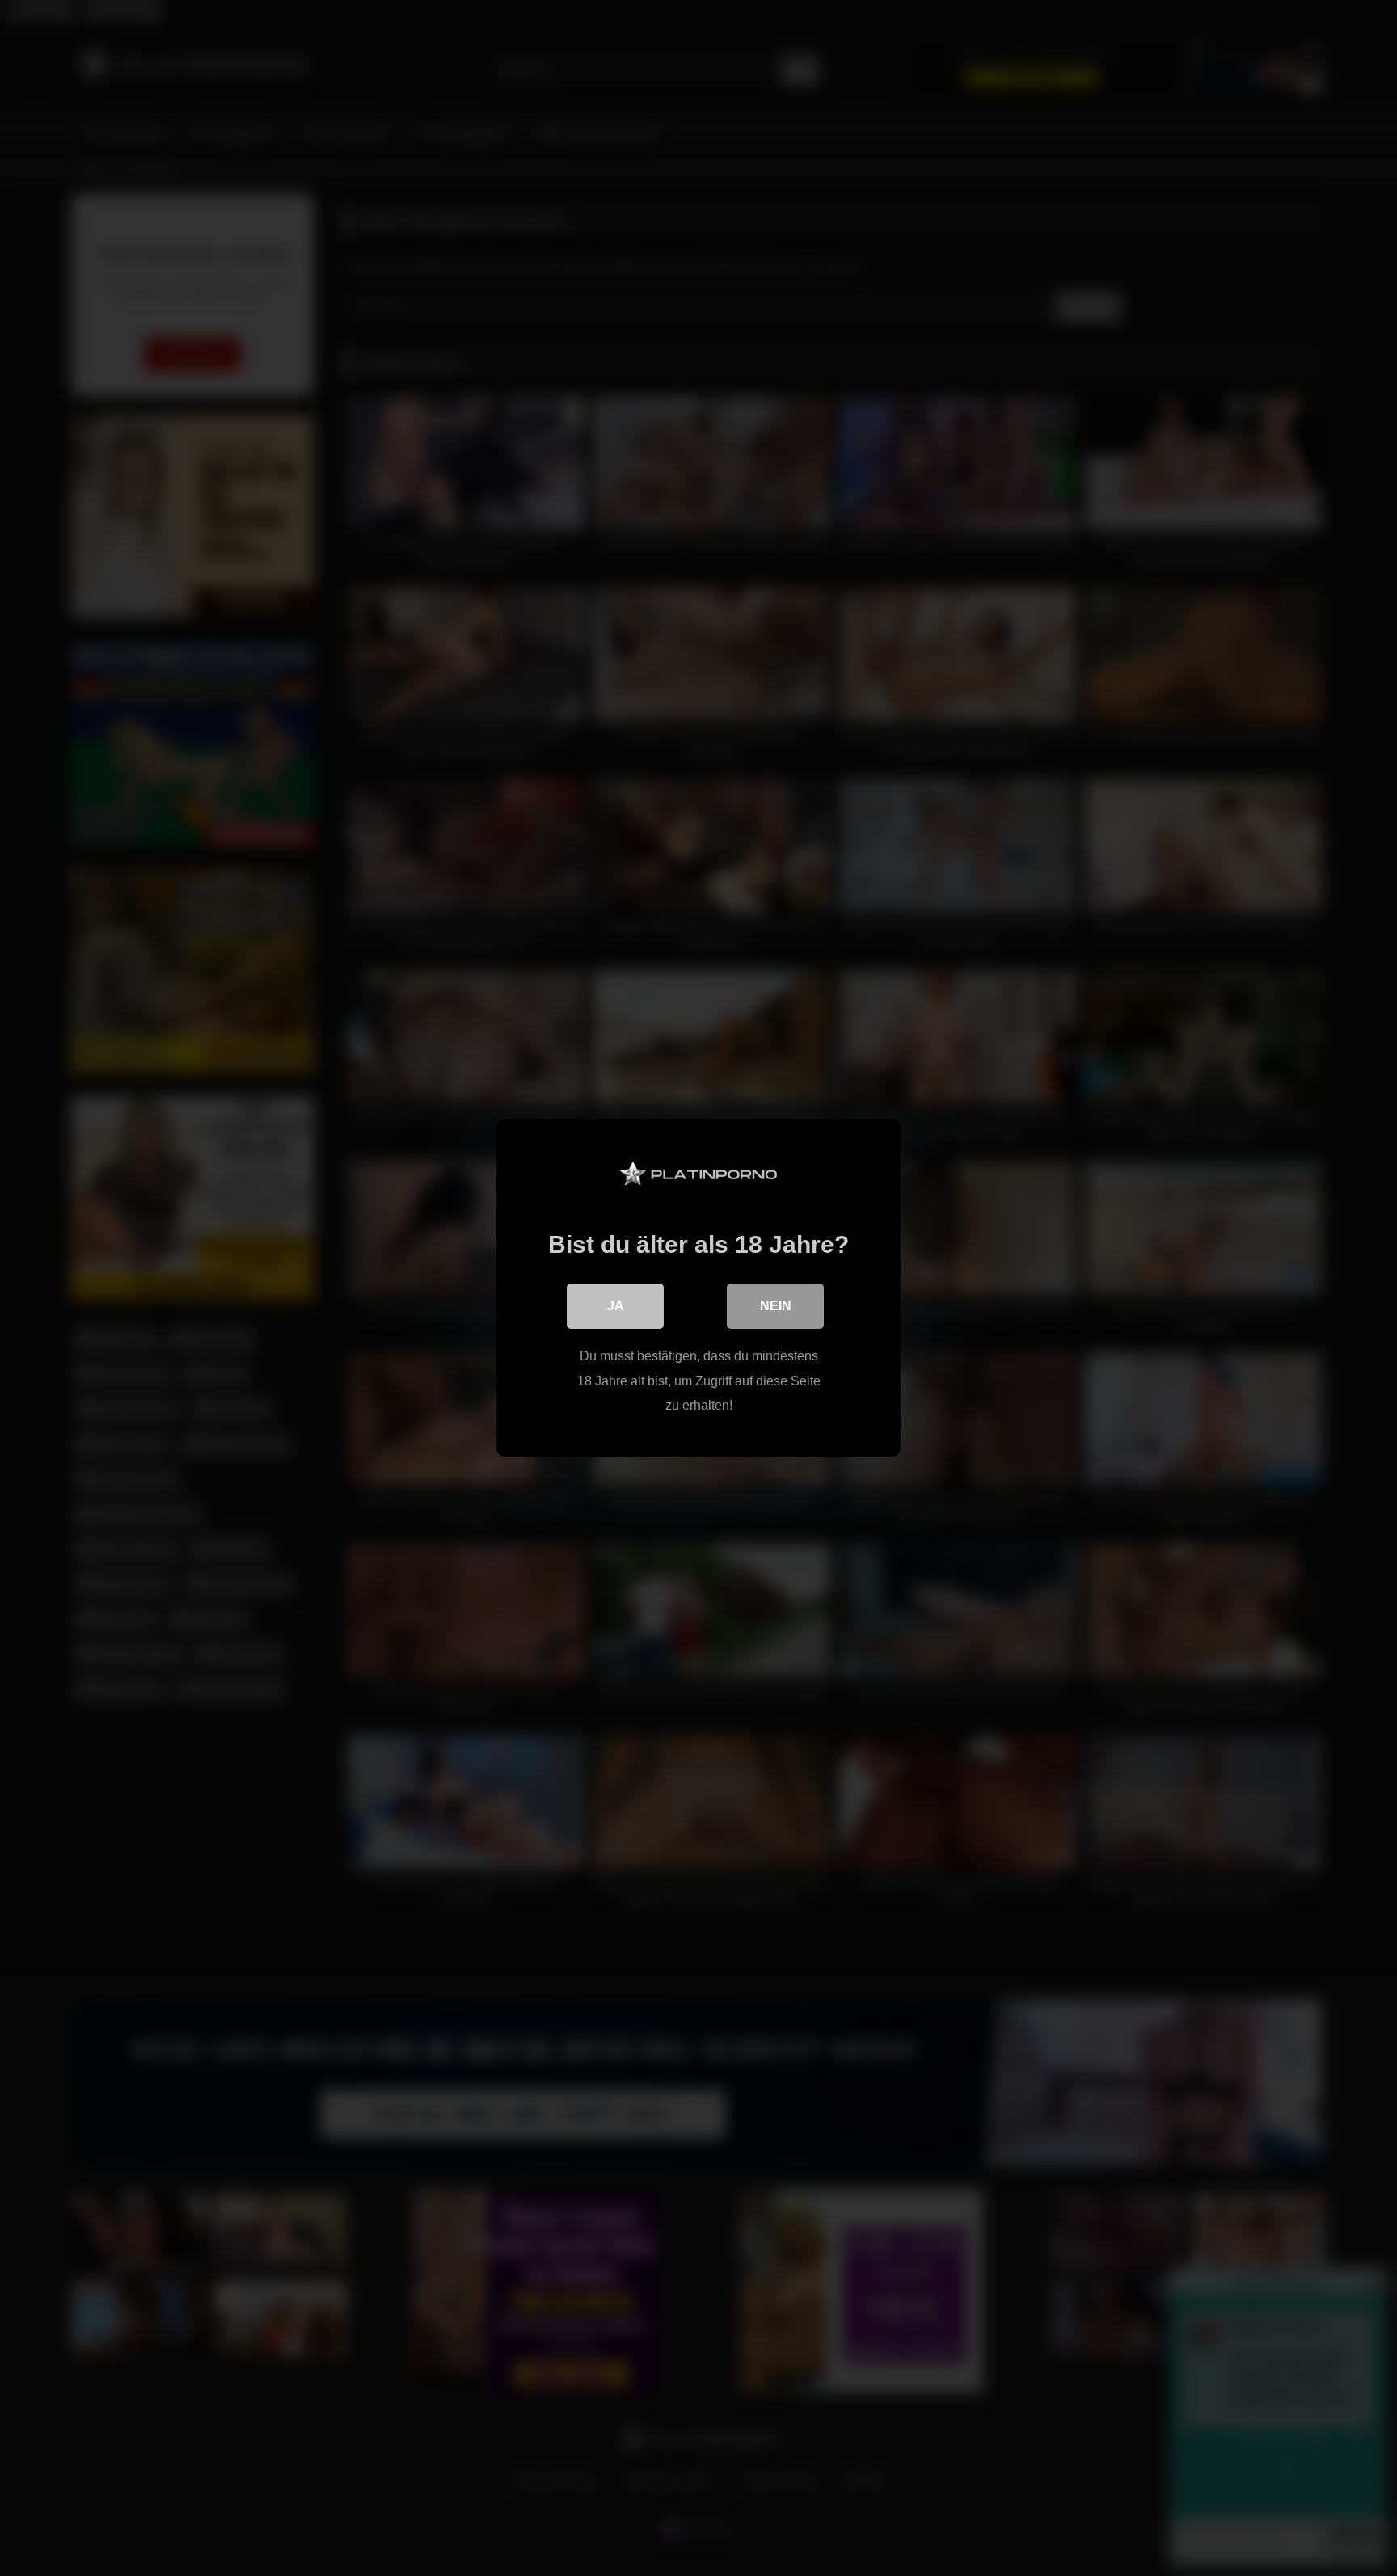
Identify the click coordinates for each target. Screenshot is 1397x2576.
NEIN (776, 1306)
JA (616, 1306)
